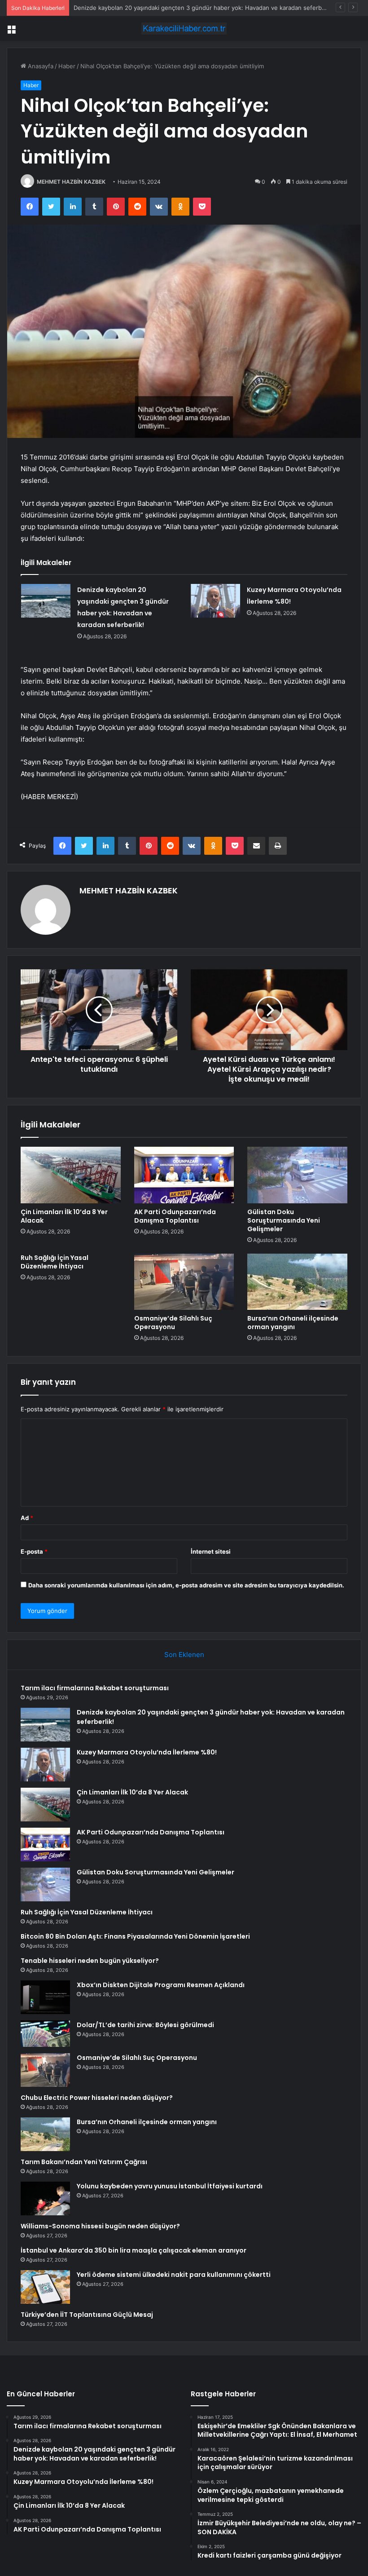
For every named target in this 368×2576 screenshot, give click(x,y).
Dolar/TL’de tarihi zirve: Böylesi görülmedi (145, 2025)
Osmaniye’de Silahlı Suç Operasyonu (173, 1323)
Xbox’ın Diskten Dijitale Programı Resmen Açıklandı (161, 1985)
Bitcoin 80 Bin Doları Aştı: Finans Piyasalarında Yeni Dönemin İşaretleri (135, 1936)
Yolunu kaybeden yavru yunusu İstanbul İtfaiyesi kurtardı (170, 2186)
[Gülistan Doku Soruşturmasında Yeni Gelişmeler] (297, 1175)
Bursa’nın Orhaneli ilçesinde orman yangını (293, 1323)
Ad (27, 1518)
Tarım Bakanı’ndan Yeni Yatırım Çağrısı (84, 2162)
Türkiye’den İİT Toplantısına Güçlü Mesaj (87, 2315)
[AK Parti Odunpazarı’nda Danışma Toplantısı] (184, 1175)
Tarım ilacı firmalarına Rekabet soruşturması (95, 1688)
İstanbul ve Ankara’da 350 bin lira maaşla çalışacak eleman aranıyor (134, 2250)
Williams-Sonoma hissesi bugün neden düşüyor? (100, 2226)
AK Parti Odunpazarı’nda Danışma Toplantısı (175, 1216)
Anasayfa (40, 66)
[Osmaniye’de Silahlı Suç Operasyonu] (184, 1282)
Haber (67, 66)
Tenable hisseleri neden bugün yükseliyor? (90, 1961)
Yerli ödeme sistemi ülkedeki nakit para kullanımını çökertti (174, 2275)
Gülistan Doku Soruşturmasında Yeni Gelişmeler (284, 1220)
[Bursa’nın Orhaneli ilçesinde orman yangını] (297, 1282)
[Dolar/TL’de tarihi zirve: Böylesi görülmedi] (45, 2034)
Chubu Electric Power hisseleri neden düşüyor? (97, 2098)
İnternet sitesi (211, 1551)
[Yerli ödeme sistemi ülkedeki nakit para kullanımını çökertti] (45, 2287)
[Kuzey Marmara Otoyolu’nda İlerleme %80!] (215, 601)
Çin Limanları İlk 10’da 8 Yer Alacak (64, 1216)
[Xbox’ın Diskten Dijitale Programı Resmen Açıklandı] (45, 1997)
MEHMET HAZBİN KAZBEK (71, 182)
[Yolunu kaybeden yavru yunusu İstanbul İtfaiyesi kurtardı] (45, 2198)
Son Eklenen (184, 1655)
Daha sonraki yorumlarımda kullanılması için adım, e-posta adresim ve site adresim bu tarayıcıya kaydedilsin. (186, 1585)
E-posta (34, 1551)
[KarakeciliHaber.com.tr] (184, 29)
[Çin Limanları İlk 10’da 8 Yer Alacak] (71, 1175)
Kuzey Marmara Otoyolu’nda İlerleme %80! (132, 8)
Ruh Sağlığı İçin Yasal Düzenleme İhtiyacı (55, 1262)
